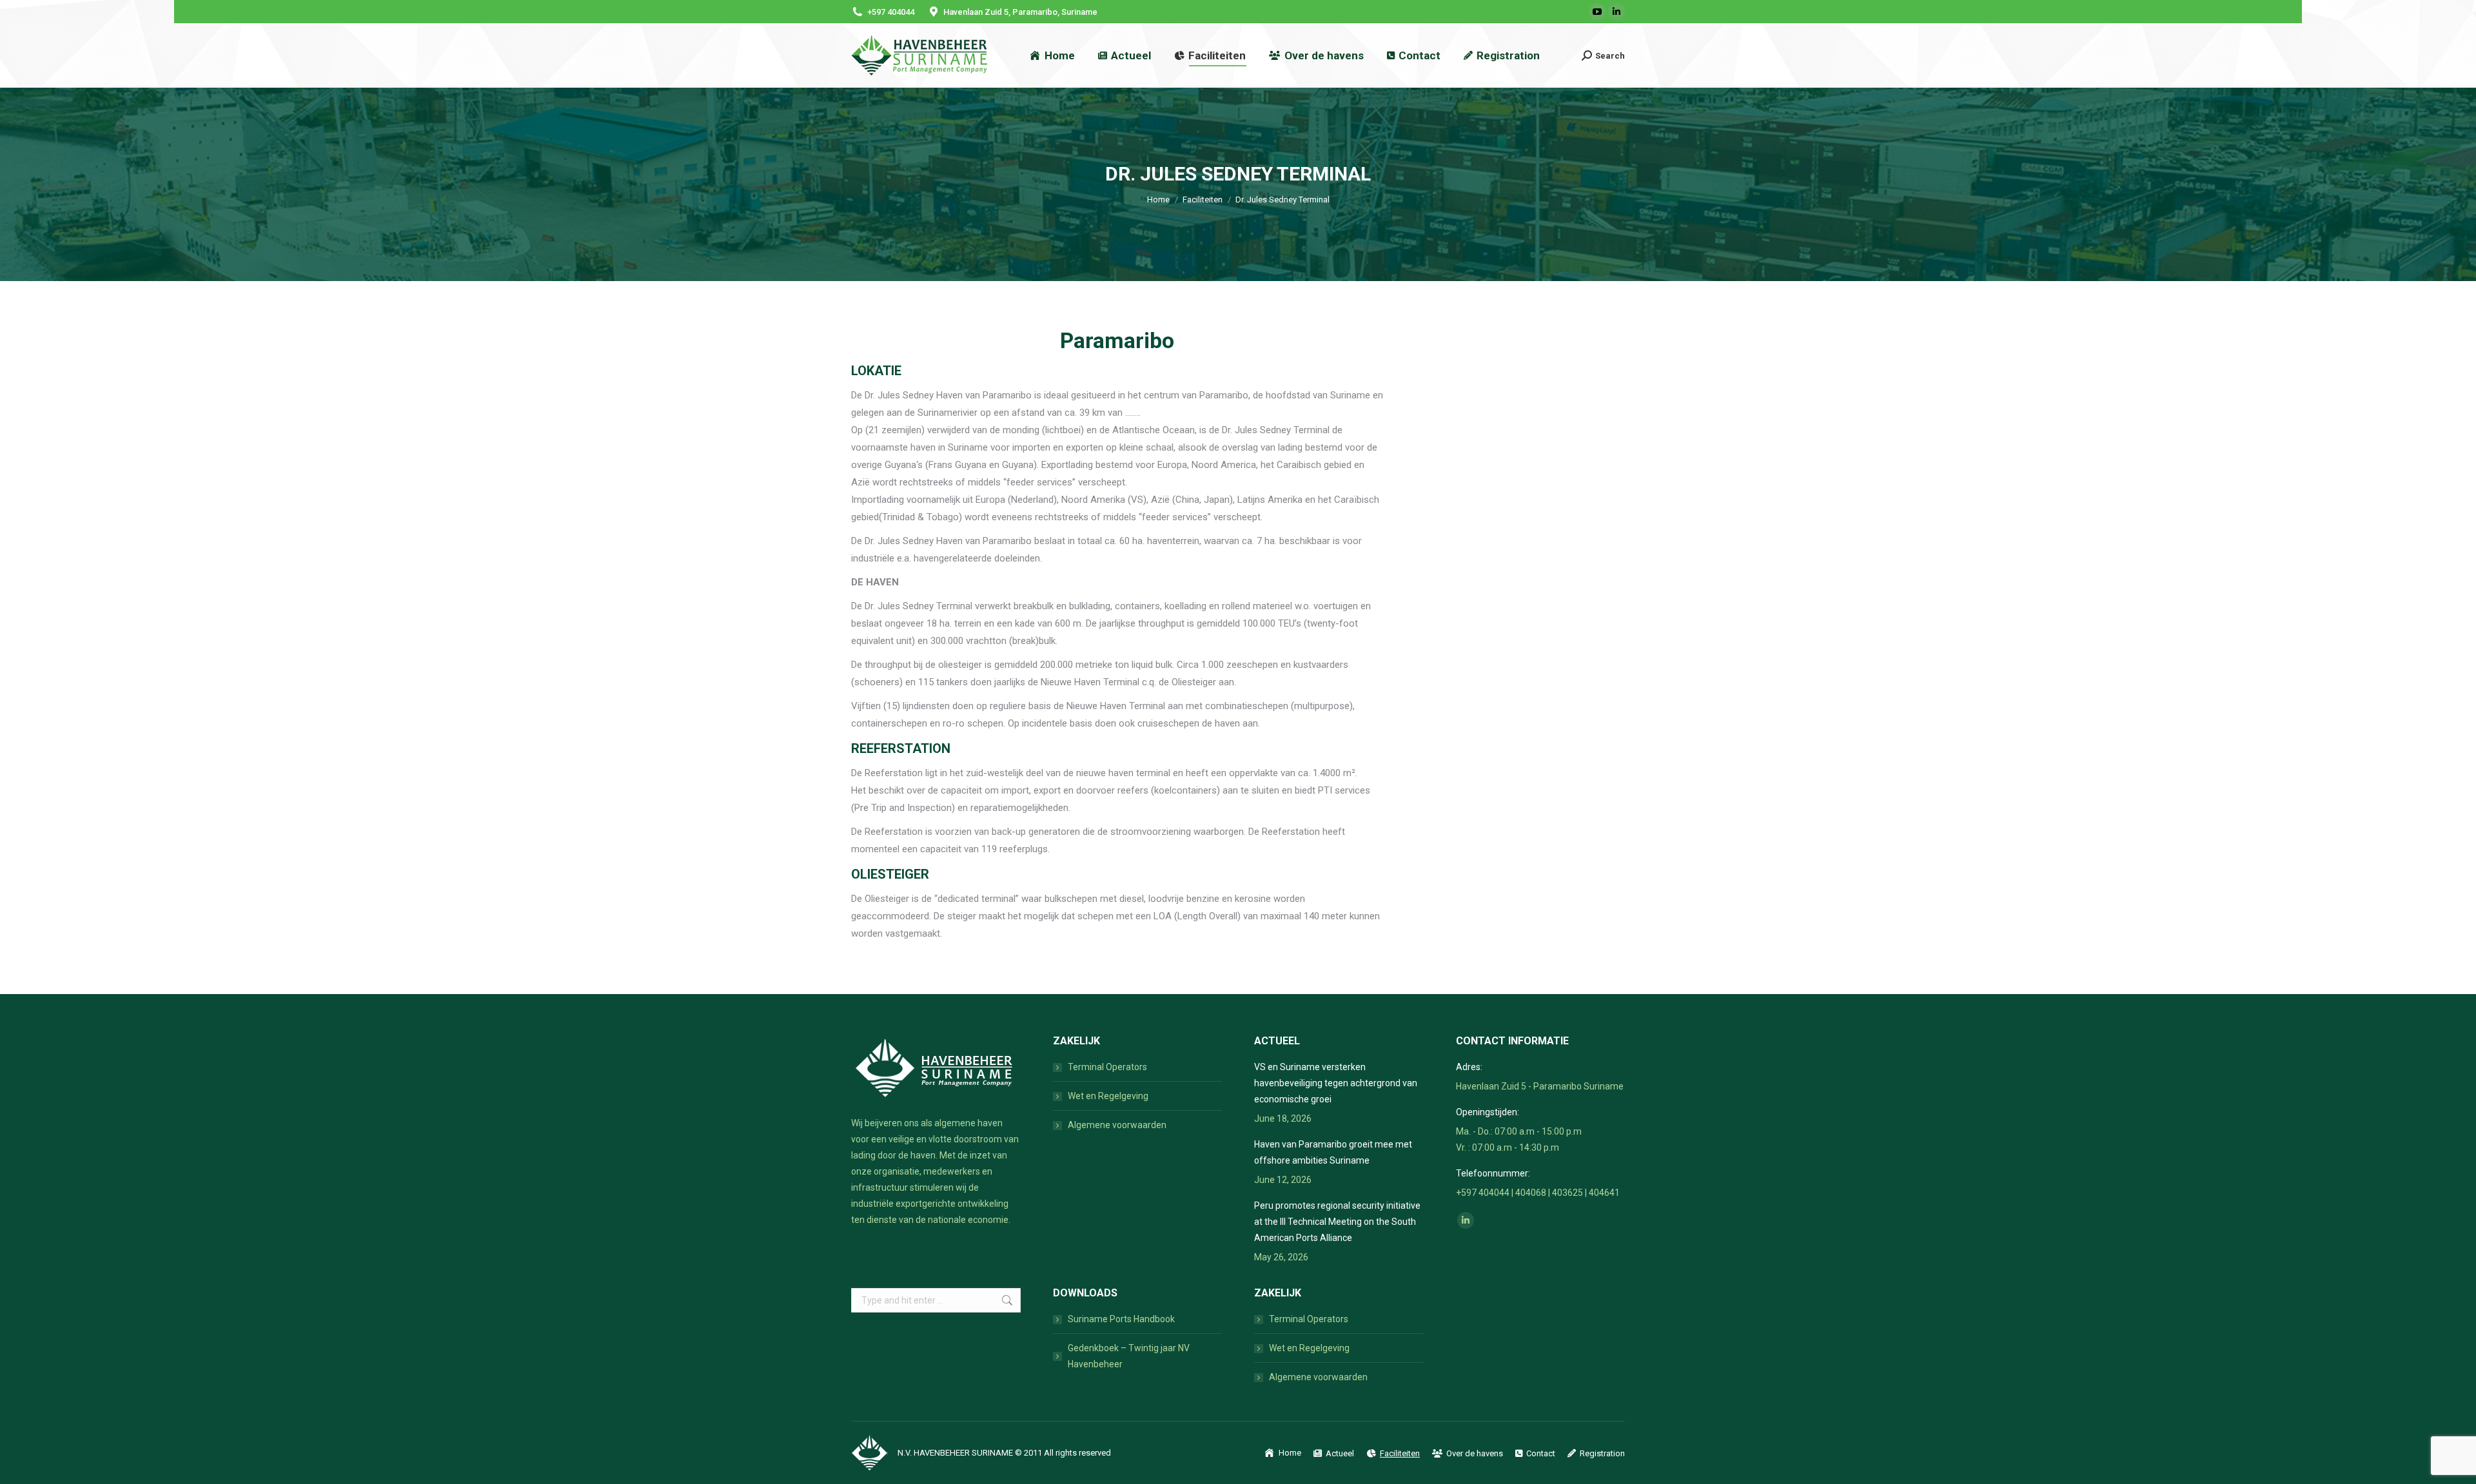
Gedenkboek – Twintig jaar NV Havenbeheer (1129, 1356)
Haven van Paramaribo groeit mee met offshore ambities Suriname (1333, 1152)
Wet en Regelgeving (1108, 1096)
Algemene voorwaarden (1117, 1125)
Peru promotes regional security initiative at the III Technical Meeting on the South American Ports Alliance (1337, 1222)
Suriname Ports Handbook (1121, 1319)
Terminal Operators (1107, 1067)
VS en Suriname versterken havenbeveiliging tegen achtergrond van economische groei (1336, 1083)
